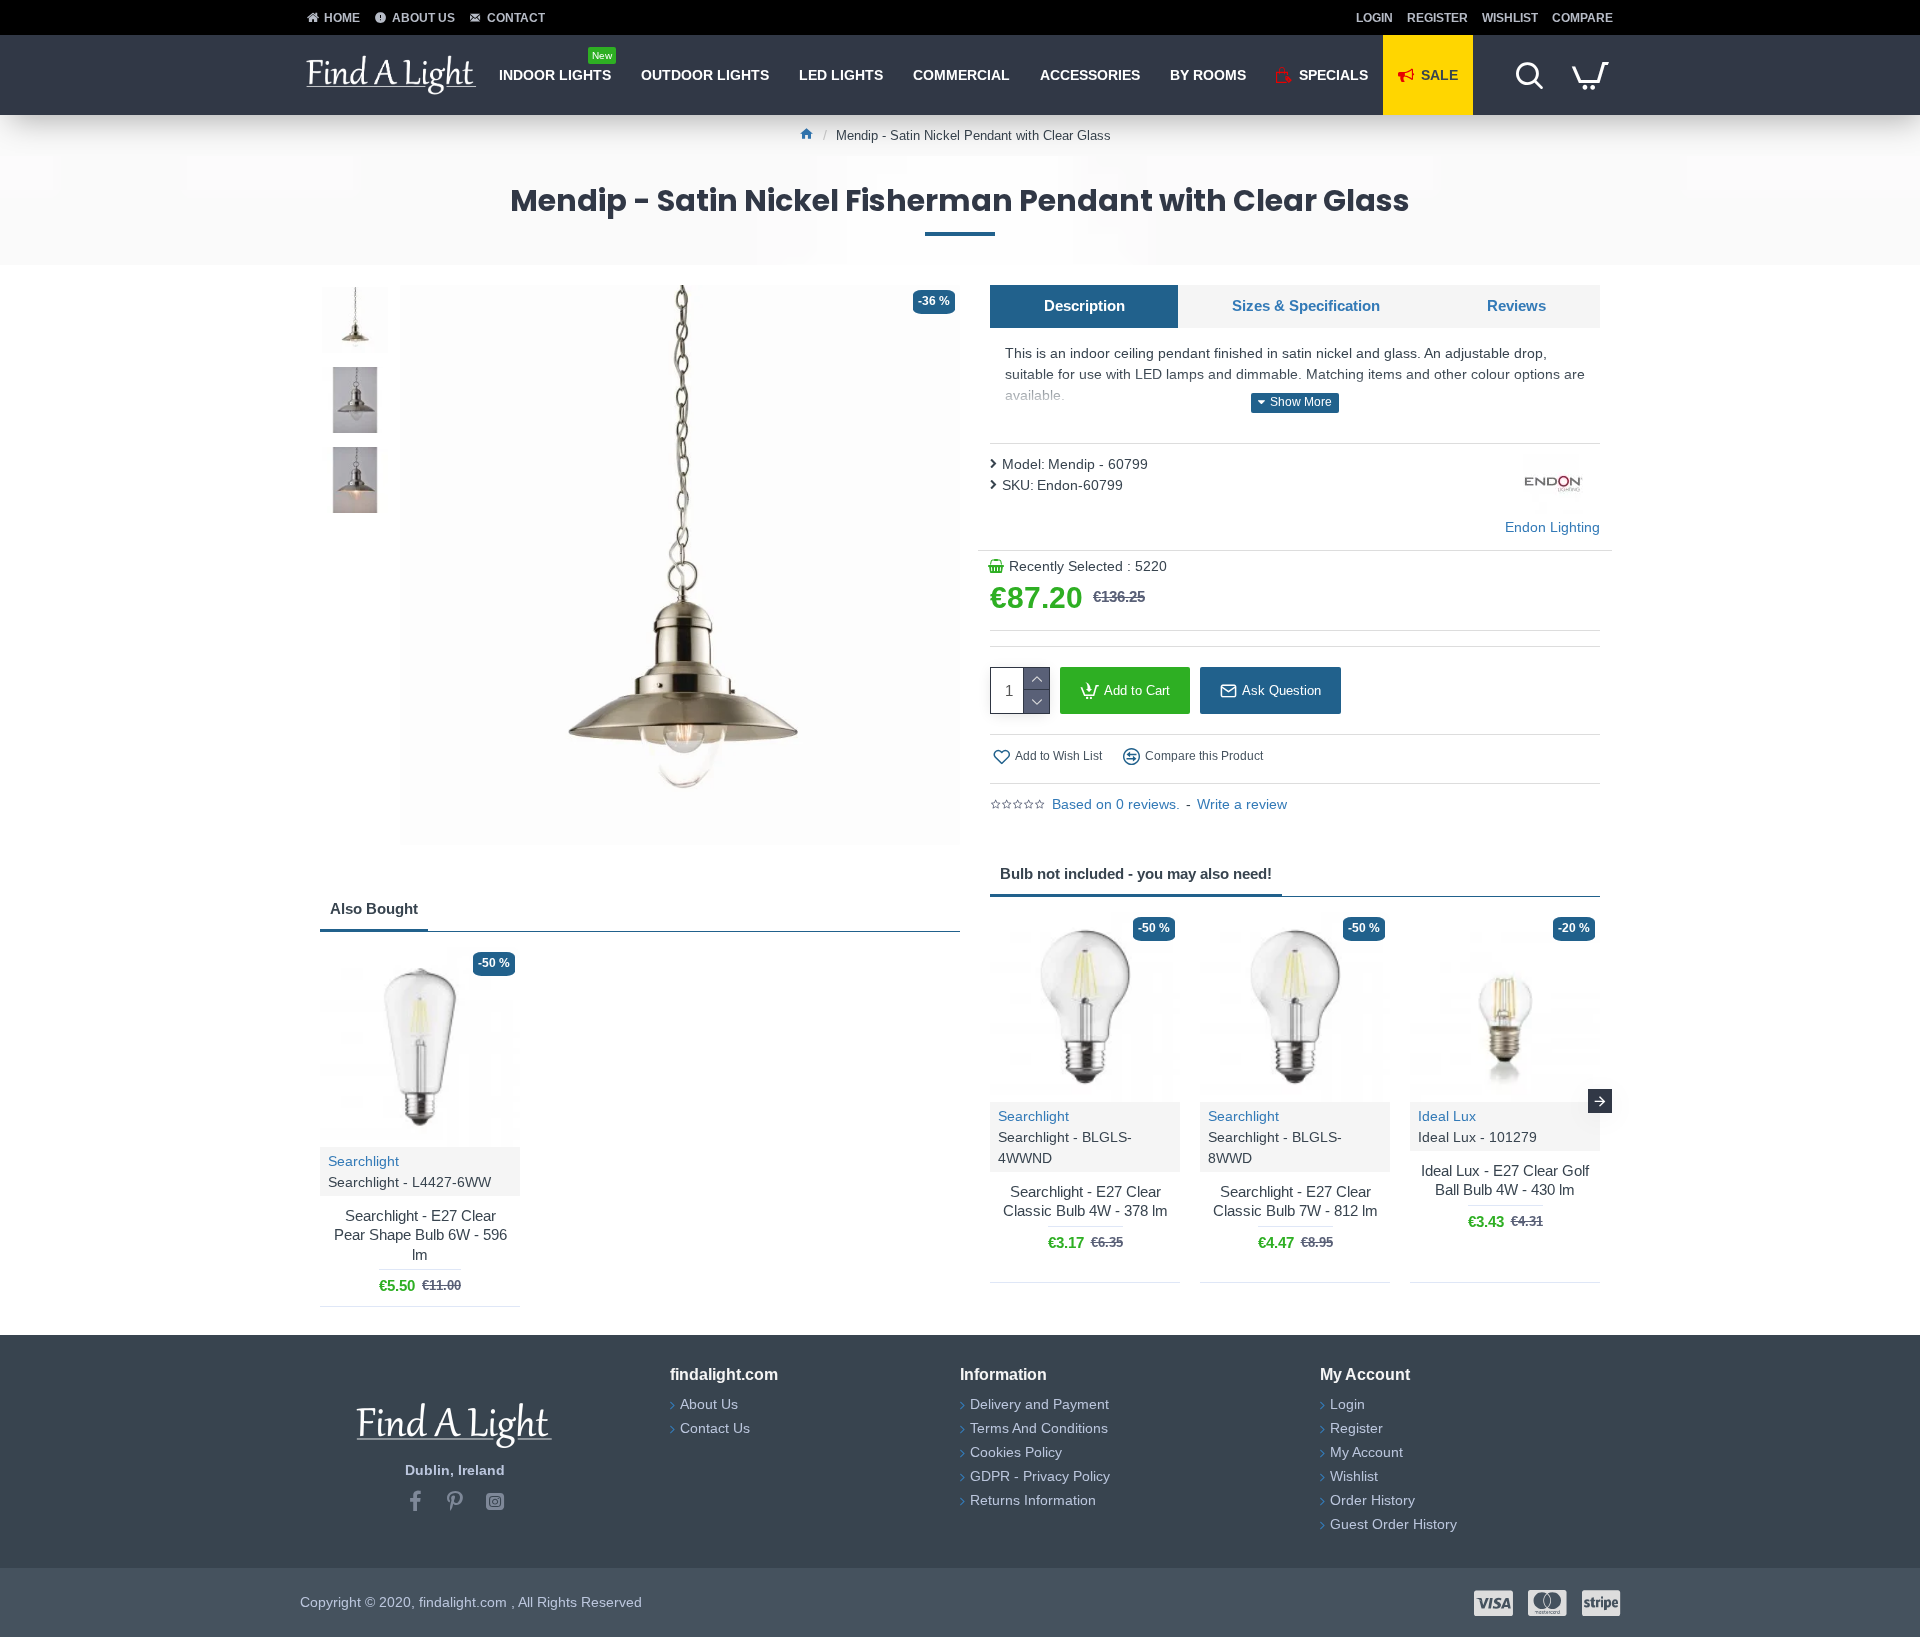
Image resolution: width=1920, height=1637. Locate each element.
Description (1084, 305)
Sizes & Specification (1306, 305)
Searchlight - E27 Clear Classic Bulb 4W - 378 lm (1085, 1201)
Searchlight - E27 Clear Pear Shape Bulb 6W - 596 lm (420, 1235)
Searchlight (363, 1161)
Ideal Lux (1447, 1116)
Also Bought (374, 908)
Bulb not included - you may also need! (1136, 873)
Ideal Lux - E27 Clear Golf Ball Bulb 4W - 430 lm (1505, 1180)
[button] (990, 1101)
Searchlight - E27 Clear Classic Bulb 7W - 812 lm (1295, 1201)
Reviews (1516, 305)
